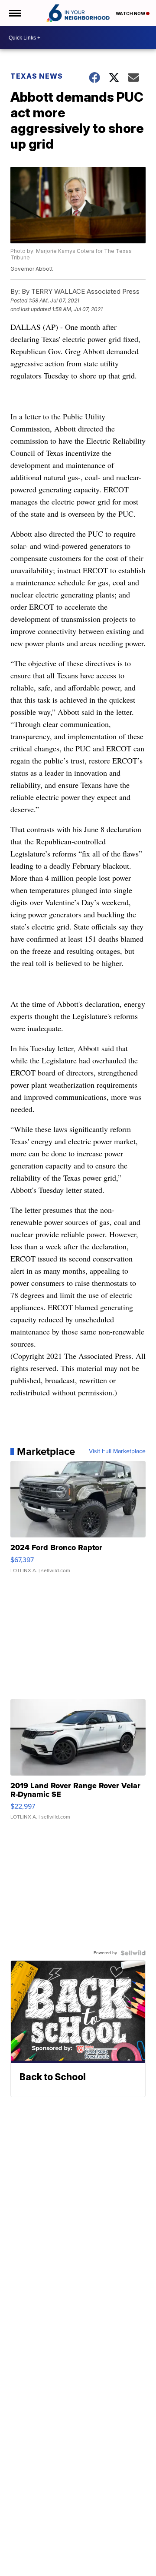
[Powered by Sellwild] (133, 1953)
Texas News (37, 76)
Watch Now (131, 13)
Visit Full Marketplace (117, 1451)
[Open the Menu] (15, 13)
